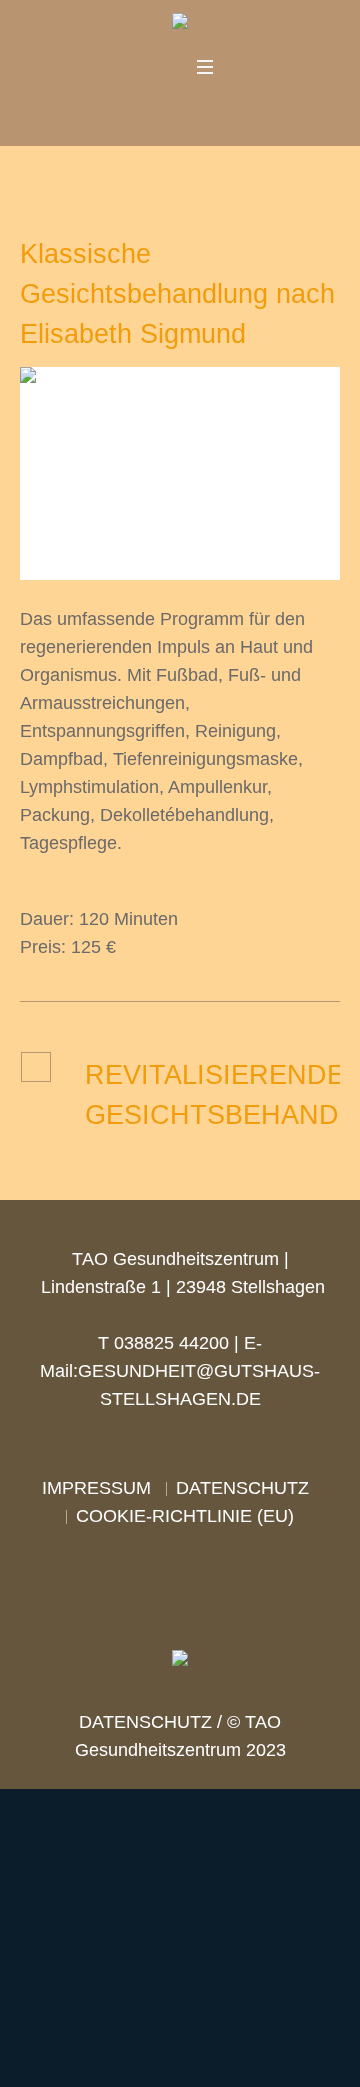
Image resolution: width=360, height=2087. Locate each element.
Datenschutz (242, 1488)
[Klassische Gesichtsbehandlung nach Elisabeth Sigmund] (180, 472)
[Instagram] (178, 110)
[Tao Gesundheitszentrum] (180, 25)
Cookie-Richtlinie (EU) (185, 1516)
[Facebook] (149, 110)
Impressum (96, 1488)
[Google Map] (207, 110)
